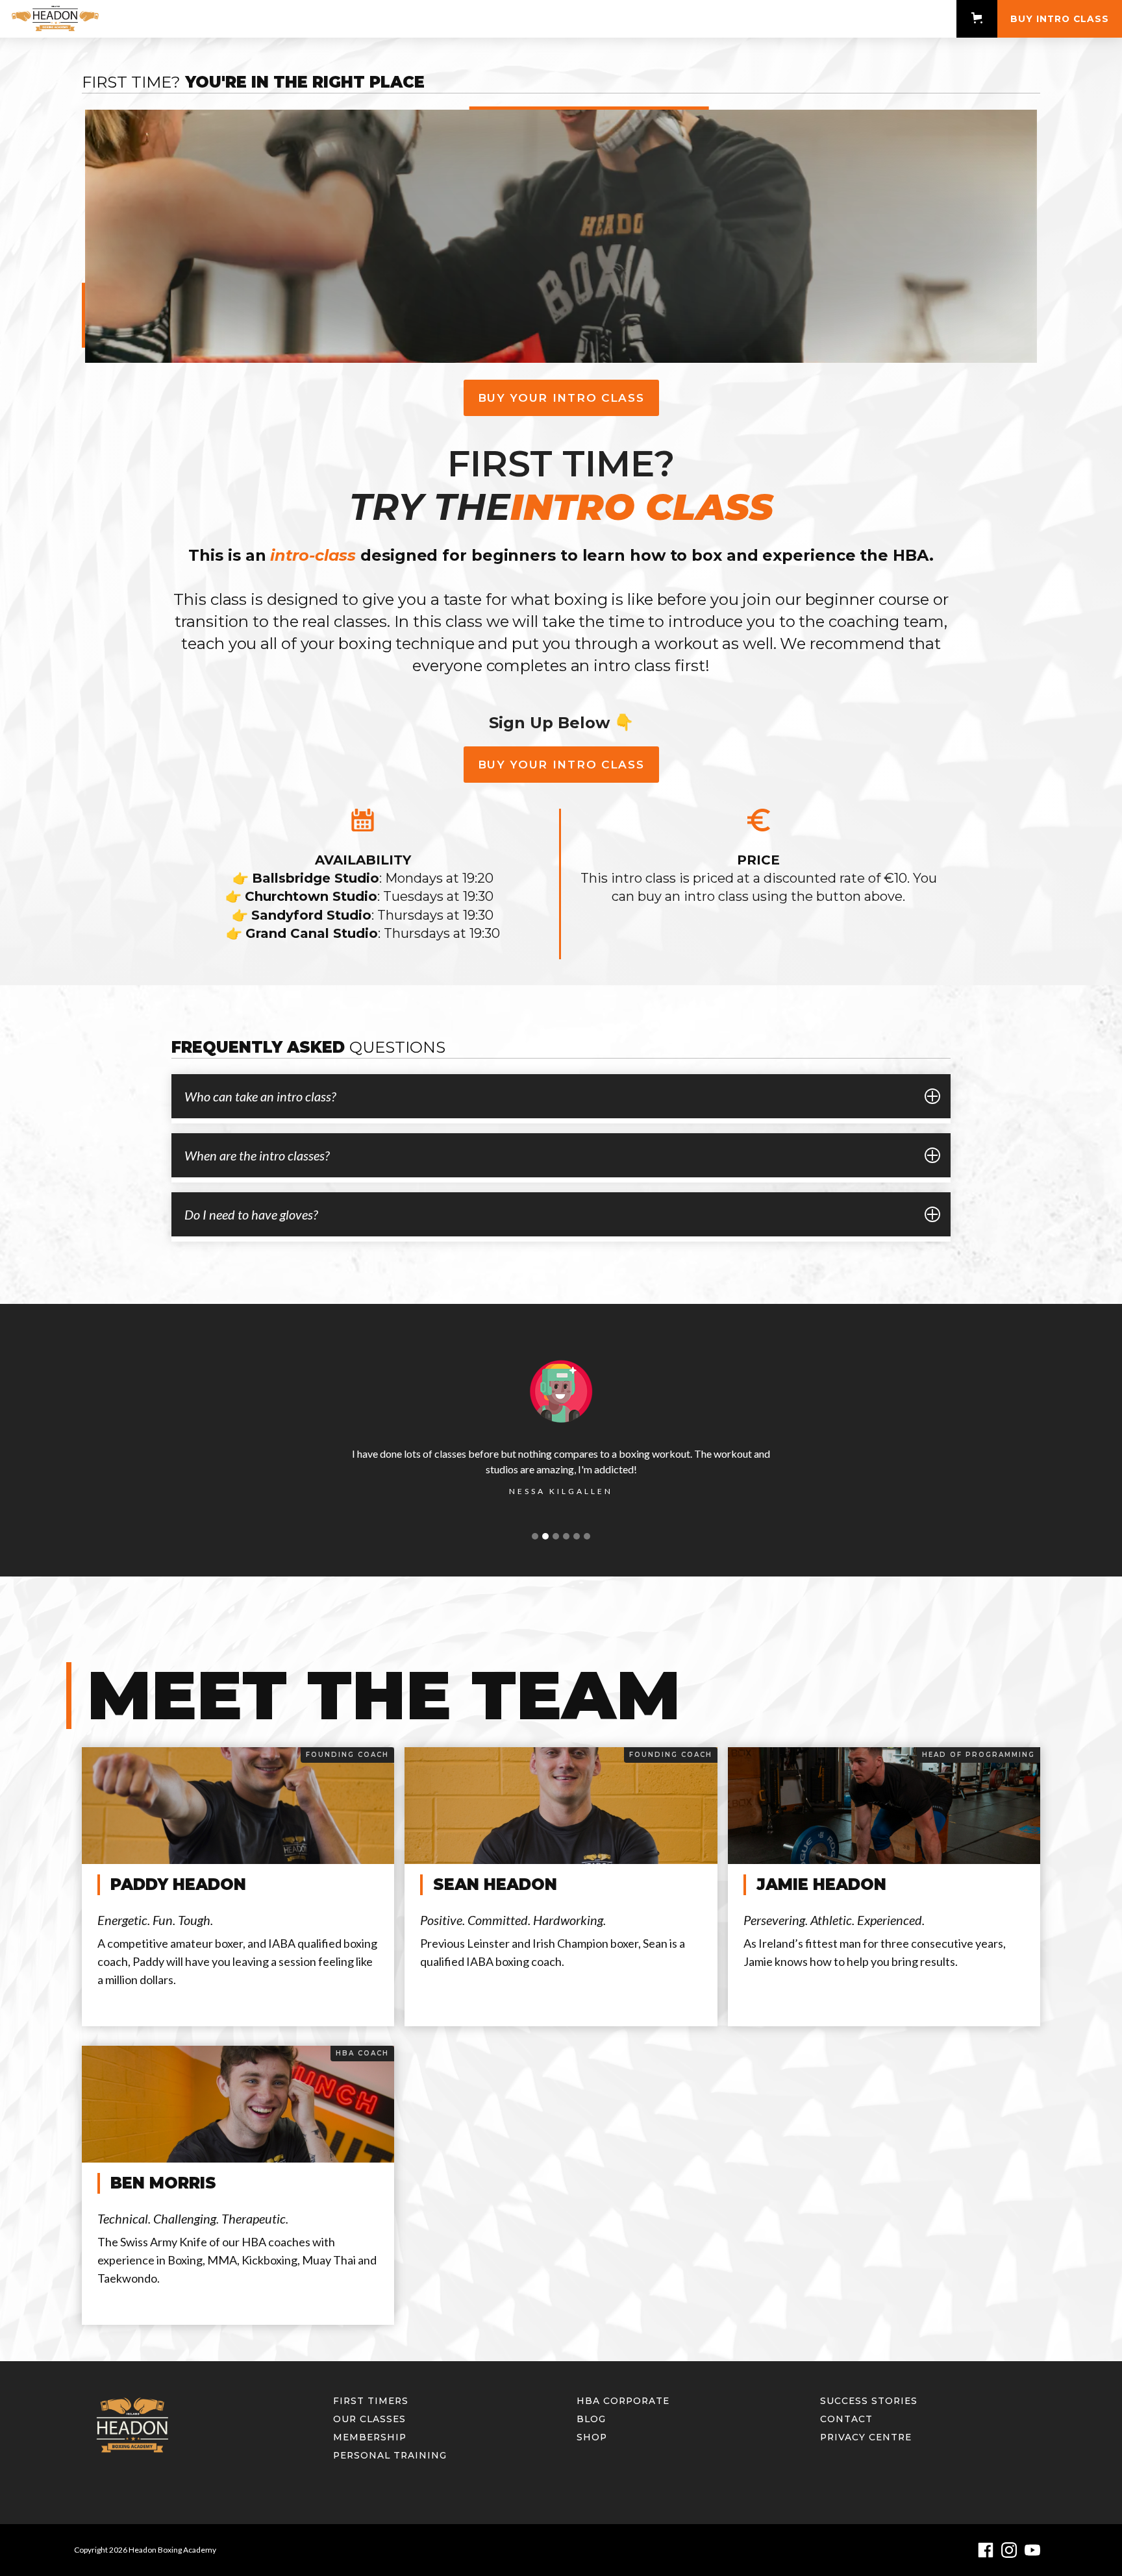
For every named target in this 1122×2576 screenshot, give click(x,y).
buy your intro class (561, 398)
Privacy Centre (866, 2437)
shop (592, 2437)
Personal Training (390, 2455)
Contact (846, 2419)
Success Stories (869, 2401)
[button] (977, 18)
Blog (591, 2419)
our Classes (369, 2419)
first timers (371, 2401)
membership (370, 2437)
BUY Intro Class (1060, 19)
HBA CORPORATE (623, 2401)
